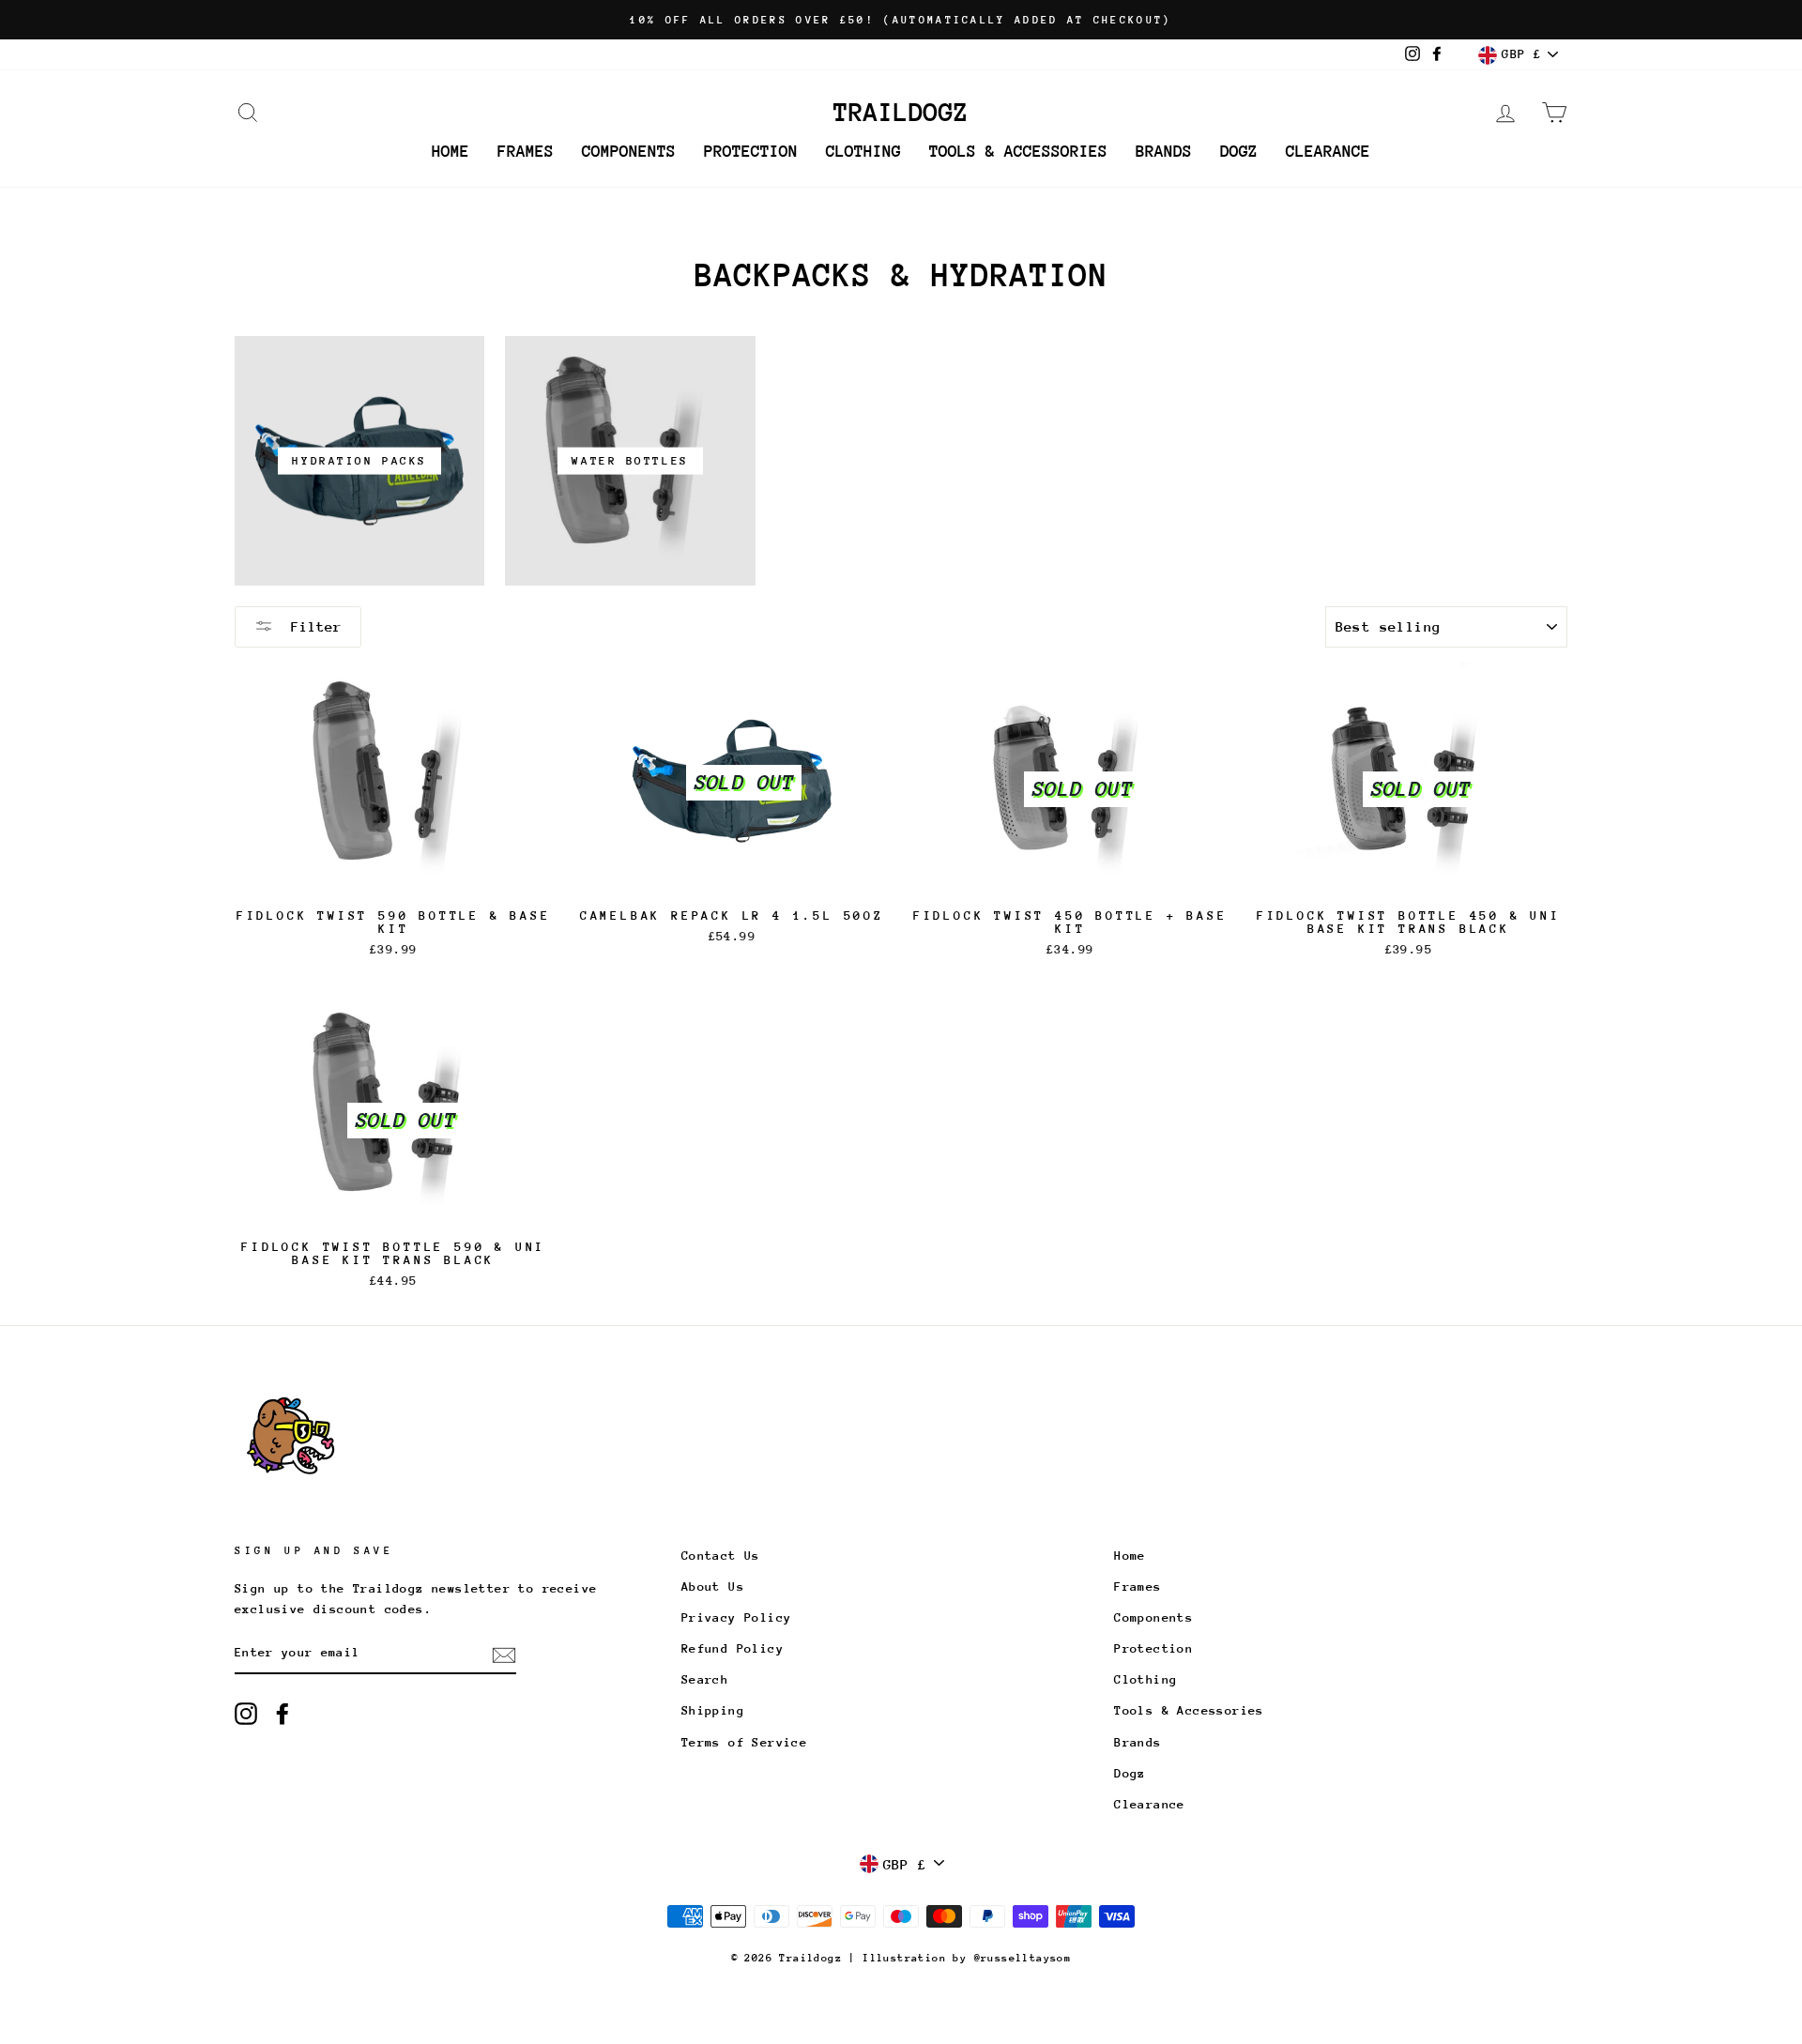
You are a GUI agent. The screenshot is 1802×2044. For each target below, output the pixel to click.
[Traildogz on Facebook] (283, 1714)
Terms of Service (744, 1742)
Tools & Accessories (1018, 151)
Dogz (1239, 151)
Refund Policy (733, 1648)
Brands (1164, 151)
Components (629, 151)
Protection (751, 151)
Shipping (713, 1710)
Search (705, 1679)
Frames (526, 151)
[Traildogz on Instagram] (246, 1714)
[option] (901, 20)
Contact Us (721, 1556)
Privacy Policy (737, 1617)
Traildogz (901, 113)
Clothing (863, 151)
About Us (713, 1586)
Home (450, 151)
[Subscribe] (504, 1654)
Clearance (1328, 151)
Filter (312, 626)
